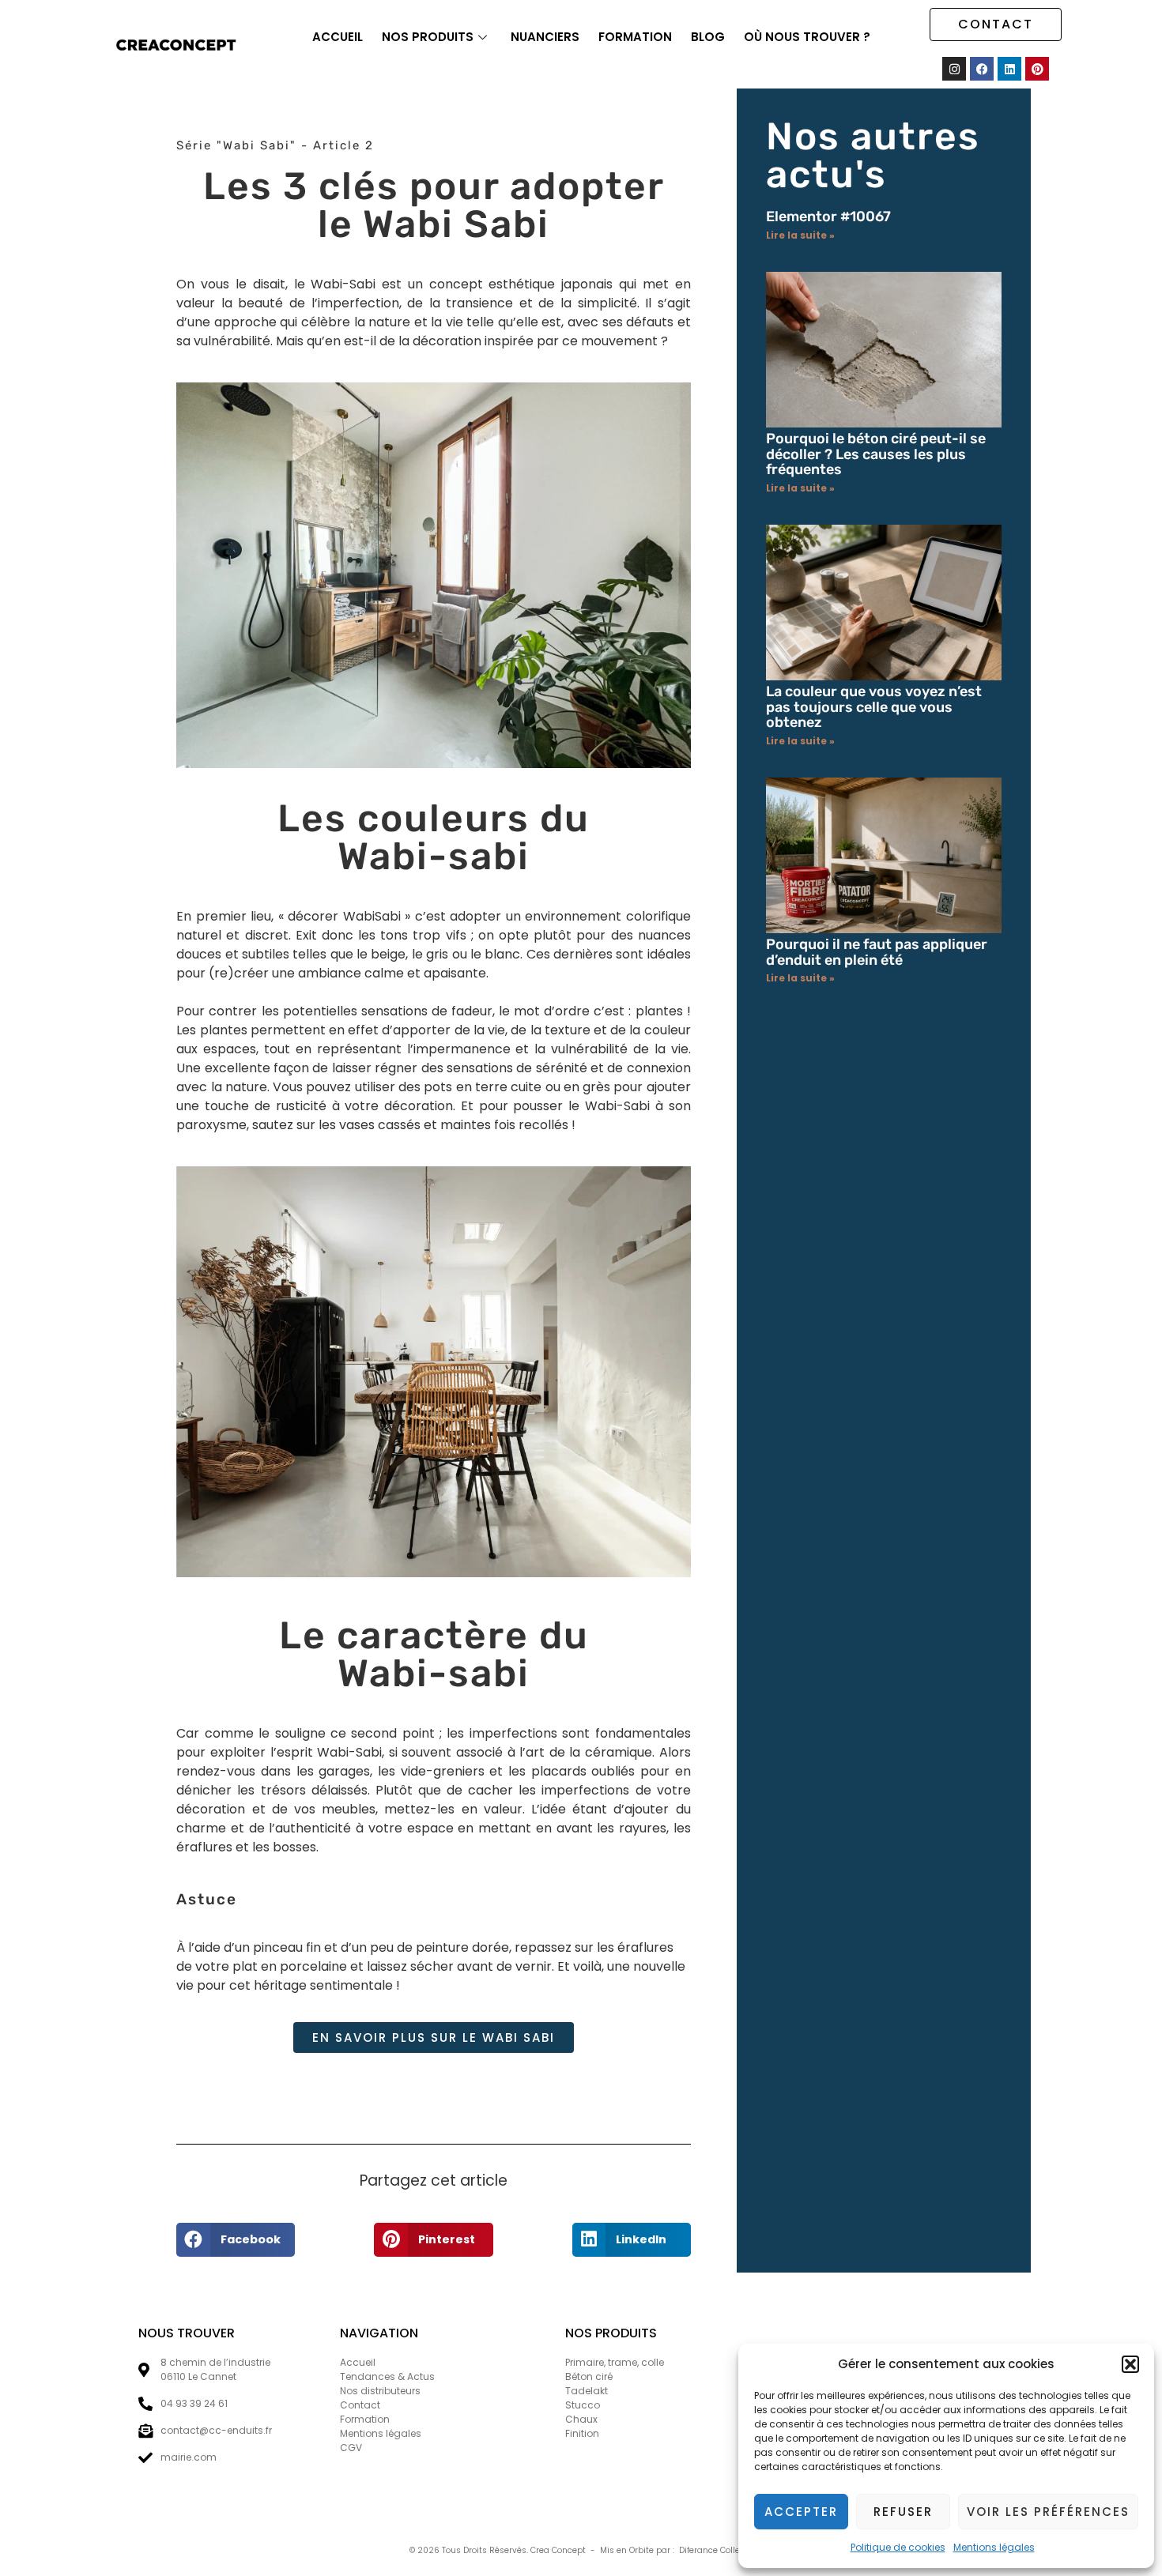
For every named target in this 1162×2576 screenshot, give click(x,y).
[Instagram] (954, 69)
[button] (1130, 2364)
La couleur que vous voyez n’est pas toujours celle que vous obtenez (874, 707)
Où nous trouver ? (807, 37)
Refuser (903, 2512)
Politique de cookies (898, 2547)
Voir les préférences (1048, 2512)
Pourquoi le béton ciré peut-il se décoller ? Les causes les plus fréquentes (876, 454)
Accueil (338, 37)
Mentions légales (994, 2547)
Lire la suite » (800, 235)
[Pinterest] (1037, 69)
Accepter (801, 2512)
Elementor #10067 (828, 217)
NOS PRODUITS (428, 37)
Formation (635, 37)
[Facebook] (982, 69)
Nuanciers (545, 37)
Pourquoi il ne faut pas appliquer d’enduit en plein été (877, 952)
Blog (708, 37)
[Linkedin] (1009, 69)
